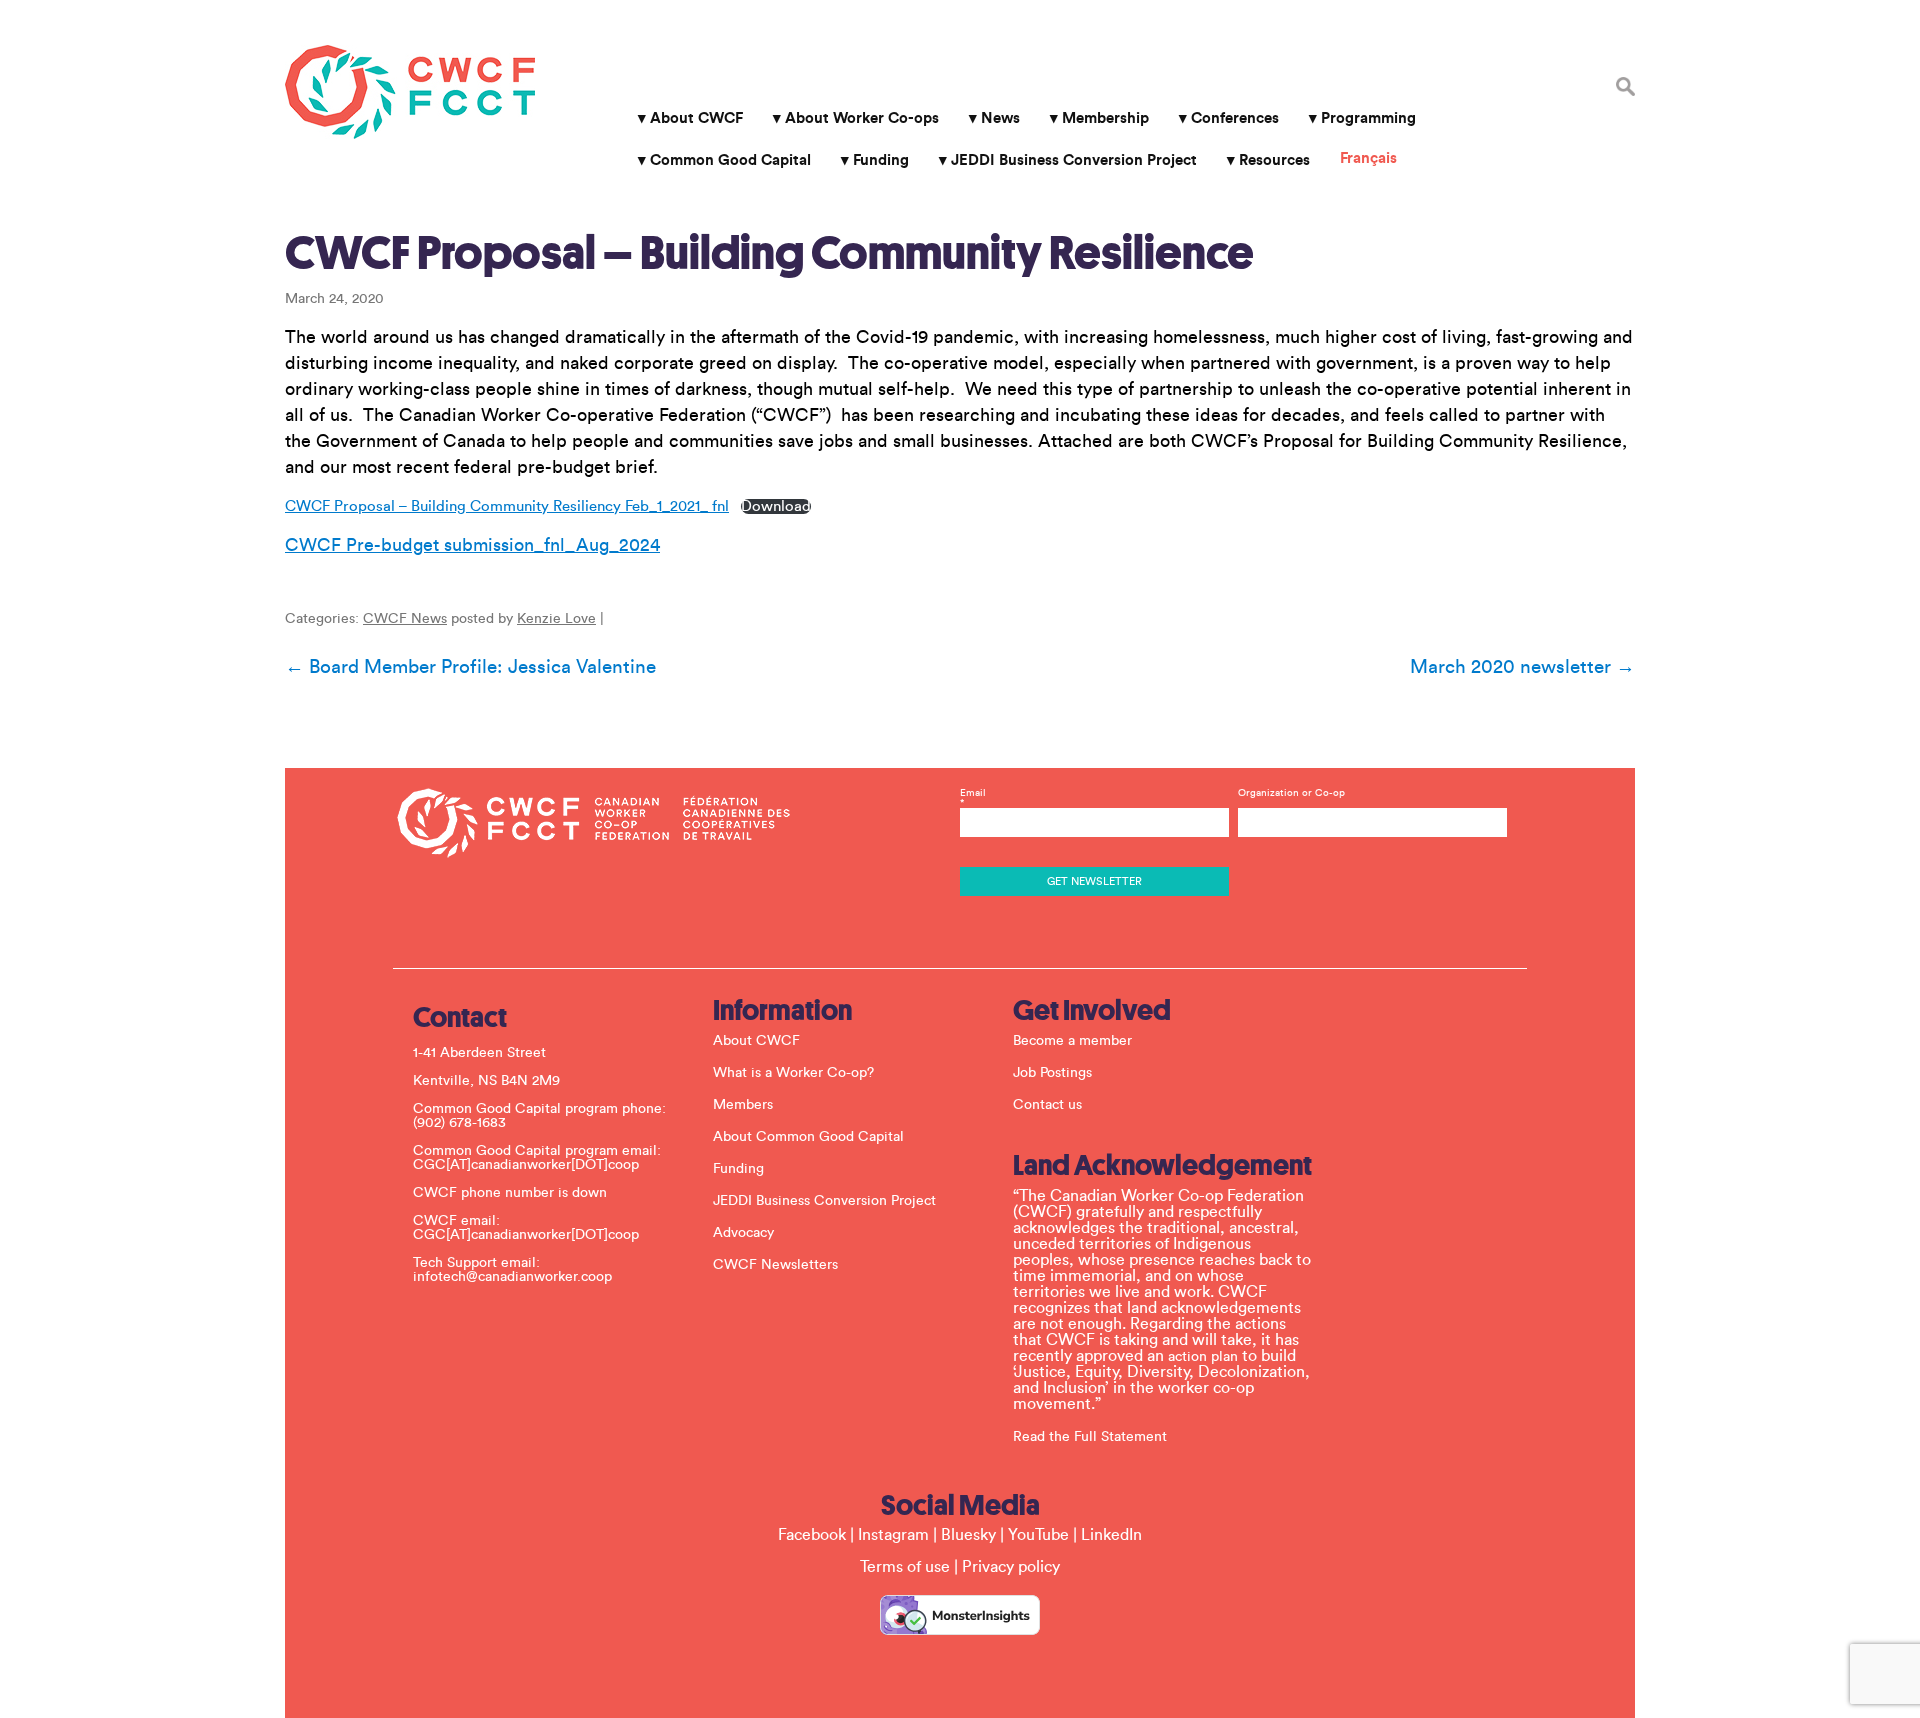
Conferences (1235, 118)
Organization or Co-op (1291, 793)
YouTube (1038, 1535)
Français (1368, 158)
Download (776, 506)
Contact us (1047, 1105)
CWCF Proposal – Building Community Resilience (769, 253)
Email (973, 798)
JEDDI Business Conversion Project (1074, 160)
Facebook (812, 1535)
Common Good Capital (730, 160)
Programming (1368, 118)
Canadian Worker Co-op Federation (410, 92)
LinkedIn (1111, 1535)
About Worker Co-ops (862, 118)
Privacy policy (1011, 1567)
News (1000, 118)
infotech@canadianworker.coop (512, 1277)
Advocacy (743, 1233)
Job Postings (1052, 1073)
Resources (1274, 160)
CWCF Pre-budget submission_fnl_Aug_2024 (472, 545)
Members (743, 1105)
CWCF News (405, 619)
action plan (1203, 1357)
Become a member (1072, 1041)
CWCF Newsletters (775, 1265)
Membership (1105, 118)
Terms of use (905, 1567)
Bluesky (968, 1535)
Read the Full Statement (1090, 1437)
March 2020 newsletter (1522, 667)
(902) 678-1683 (459, 1123)
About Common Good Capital (808, 1137)
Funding (881, 160)
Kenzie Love (556, 619)
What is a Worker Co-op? (793, 1073)
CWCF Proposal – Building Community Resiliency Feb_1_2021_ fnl (507, 506)
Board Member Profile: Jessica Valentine (470, 667)
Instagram (893, 1535)
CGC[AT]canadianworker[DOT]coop (526, 1165)
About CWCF (696, 118)
